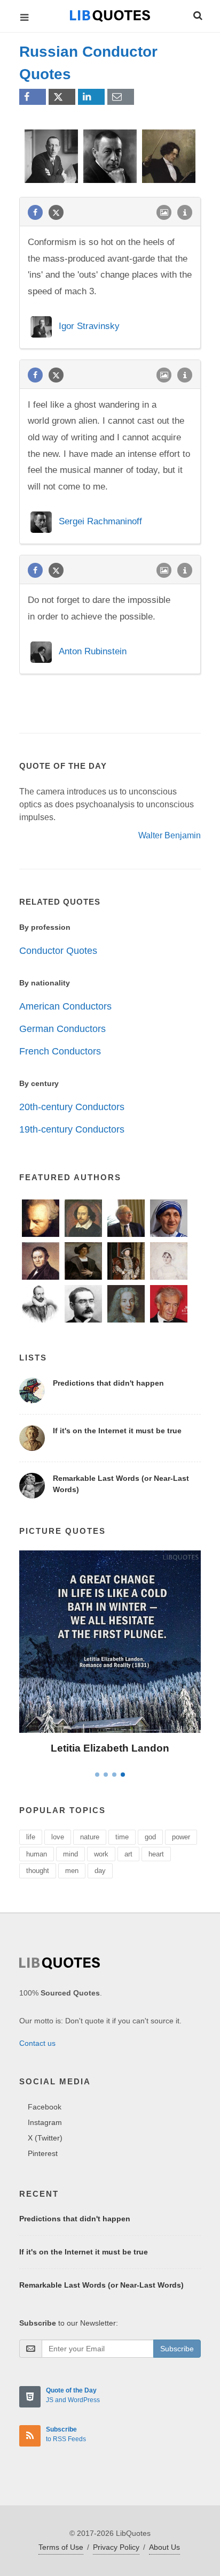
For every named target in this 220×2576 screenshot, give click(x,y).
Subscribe (177, 2349)
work (101, 1854)
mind (70, 1854)
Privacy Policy (116, 2547)
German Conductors (62, 1029)
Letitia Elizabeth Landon (110, 1748)
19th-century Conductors (72, 1129)
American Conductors (65, 1006)
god (150, 1837)
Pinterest (43, 2153)
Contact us (37, 2043)
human (37, 1854)
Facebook (45, 2107)
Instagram (45, 2122)
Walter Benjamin (170, 835)
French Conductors (60, 1051)
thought (38, 1871)
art (128, 1854)
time (122, 1837)
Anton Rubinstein (93, 651)
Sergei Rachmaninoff (100, 521)
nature (90, 1837)
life (31, 1837)
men (72, 1871)
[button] (197, 14)
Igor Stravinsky (89, 326)
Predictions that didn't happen (108, 1383)
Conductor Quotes (58, 951)
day (100, 1871)
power (181, 1837)
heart (156, 1854)
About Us (164, 2547)
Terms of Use (61, 2547)
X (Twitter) (45, 2138)
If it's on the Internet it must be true (117, 1431)
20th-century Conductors (72, 1107)
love (58, 1837)
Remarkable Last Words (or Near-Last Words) (101, 2285)
